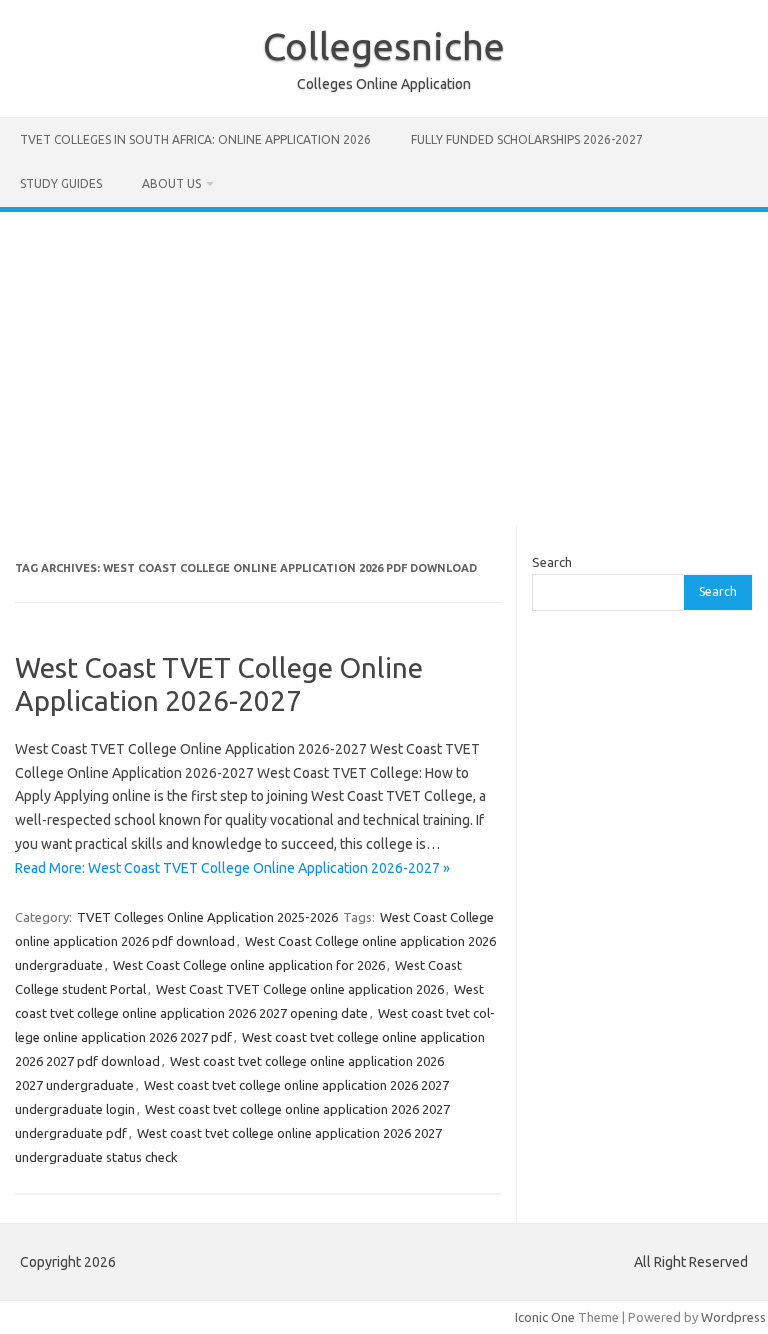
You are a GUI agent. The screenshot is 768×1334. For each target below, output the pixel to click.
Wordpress (733, 1317)
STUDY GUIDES (61, 183)
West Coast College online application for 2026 (249, 965)
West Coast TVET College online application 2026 (300, 989)
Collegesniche (384, 46)
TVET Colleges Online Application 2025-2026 (207, 917)
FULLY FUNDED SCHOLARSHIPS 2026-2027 (527, 139)
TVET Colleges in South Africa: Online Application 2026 (195, 139)
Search (552, 562)
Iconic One (545, 1317)
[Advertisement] (384, 362)
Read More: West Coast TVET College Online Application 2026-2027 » (232, 868)
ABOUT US (171, 183)
